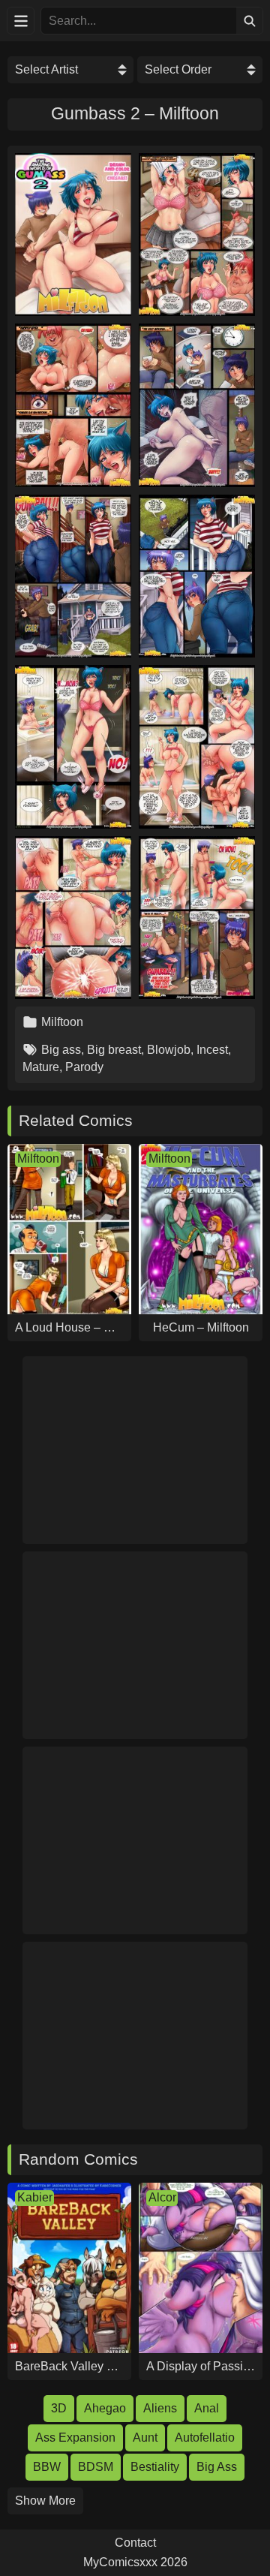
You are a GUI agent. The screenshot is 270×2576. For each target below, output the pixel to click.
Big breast (114, 1050)
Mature (41, 1067)
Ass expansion (75, 2438)
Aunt (145, 2438)
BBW (47, 2467)
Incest (212, 1050)
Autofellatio (205, 2438)
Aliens (160, 2408)
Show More (45, 2501)
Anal (207, 2408)
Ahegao (105, 2408)
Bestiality (155, 2467)
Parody (84, 1067)
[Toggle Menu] (21, 21)
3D (59, 2408)
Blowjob (169, 1050)
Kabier (35, 2197)
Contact (135, 2543)
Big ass (61, 1050)
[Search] (249, 21)
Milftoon (62, 1022)
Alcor (162, 2197)
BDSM (96, 2467)
